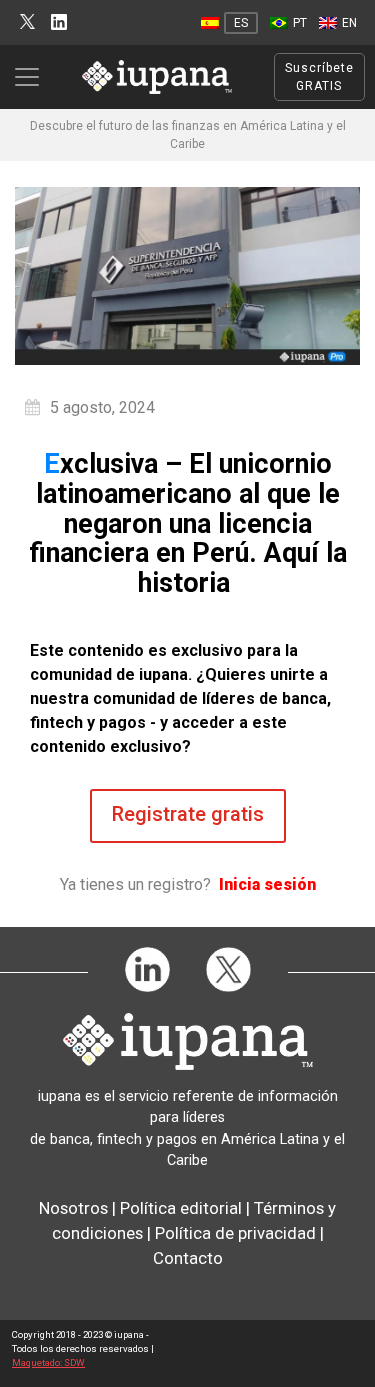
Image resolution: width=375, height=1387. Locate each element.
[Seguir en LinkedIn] (59, 22)
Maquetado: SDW (48, 1362)
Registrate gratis (188, 814)
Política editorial (181, 1208)
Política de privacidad (235, 1233)
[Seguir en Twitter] (27, 22)
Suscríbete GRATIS (319, 77)
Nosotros (73, 1208)
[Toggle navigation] (33, 77)
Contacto (188, 1258)
